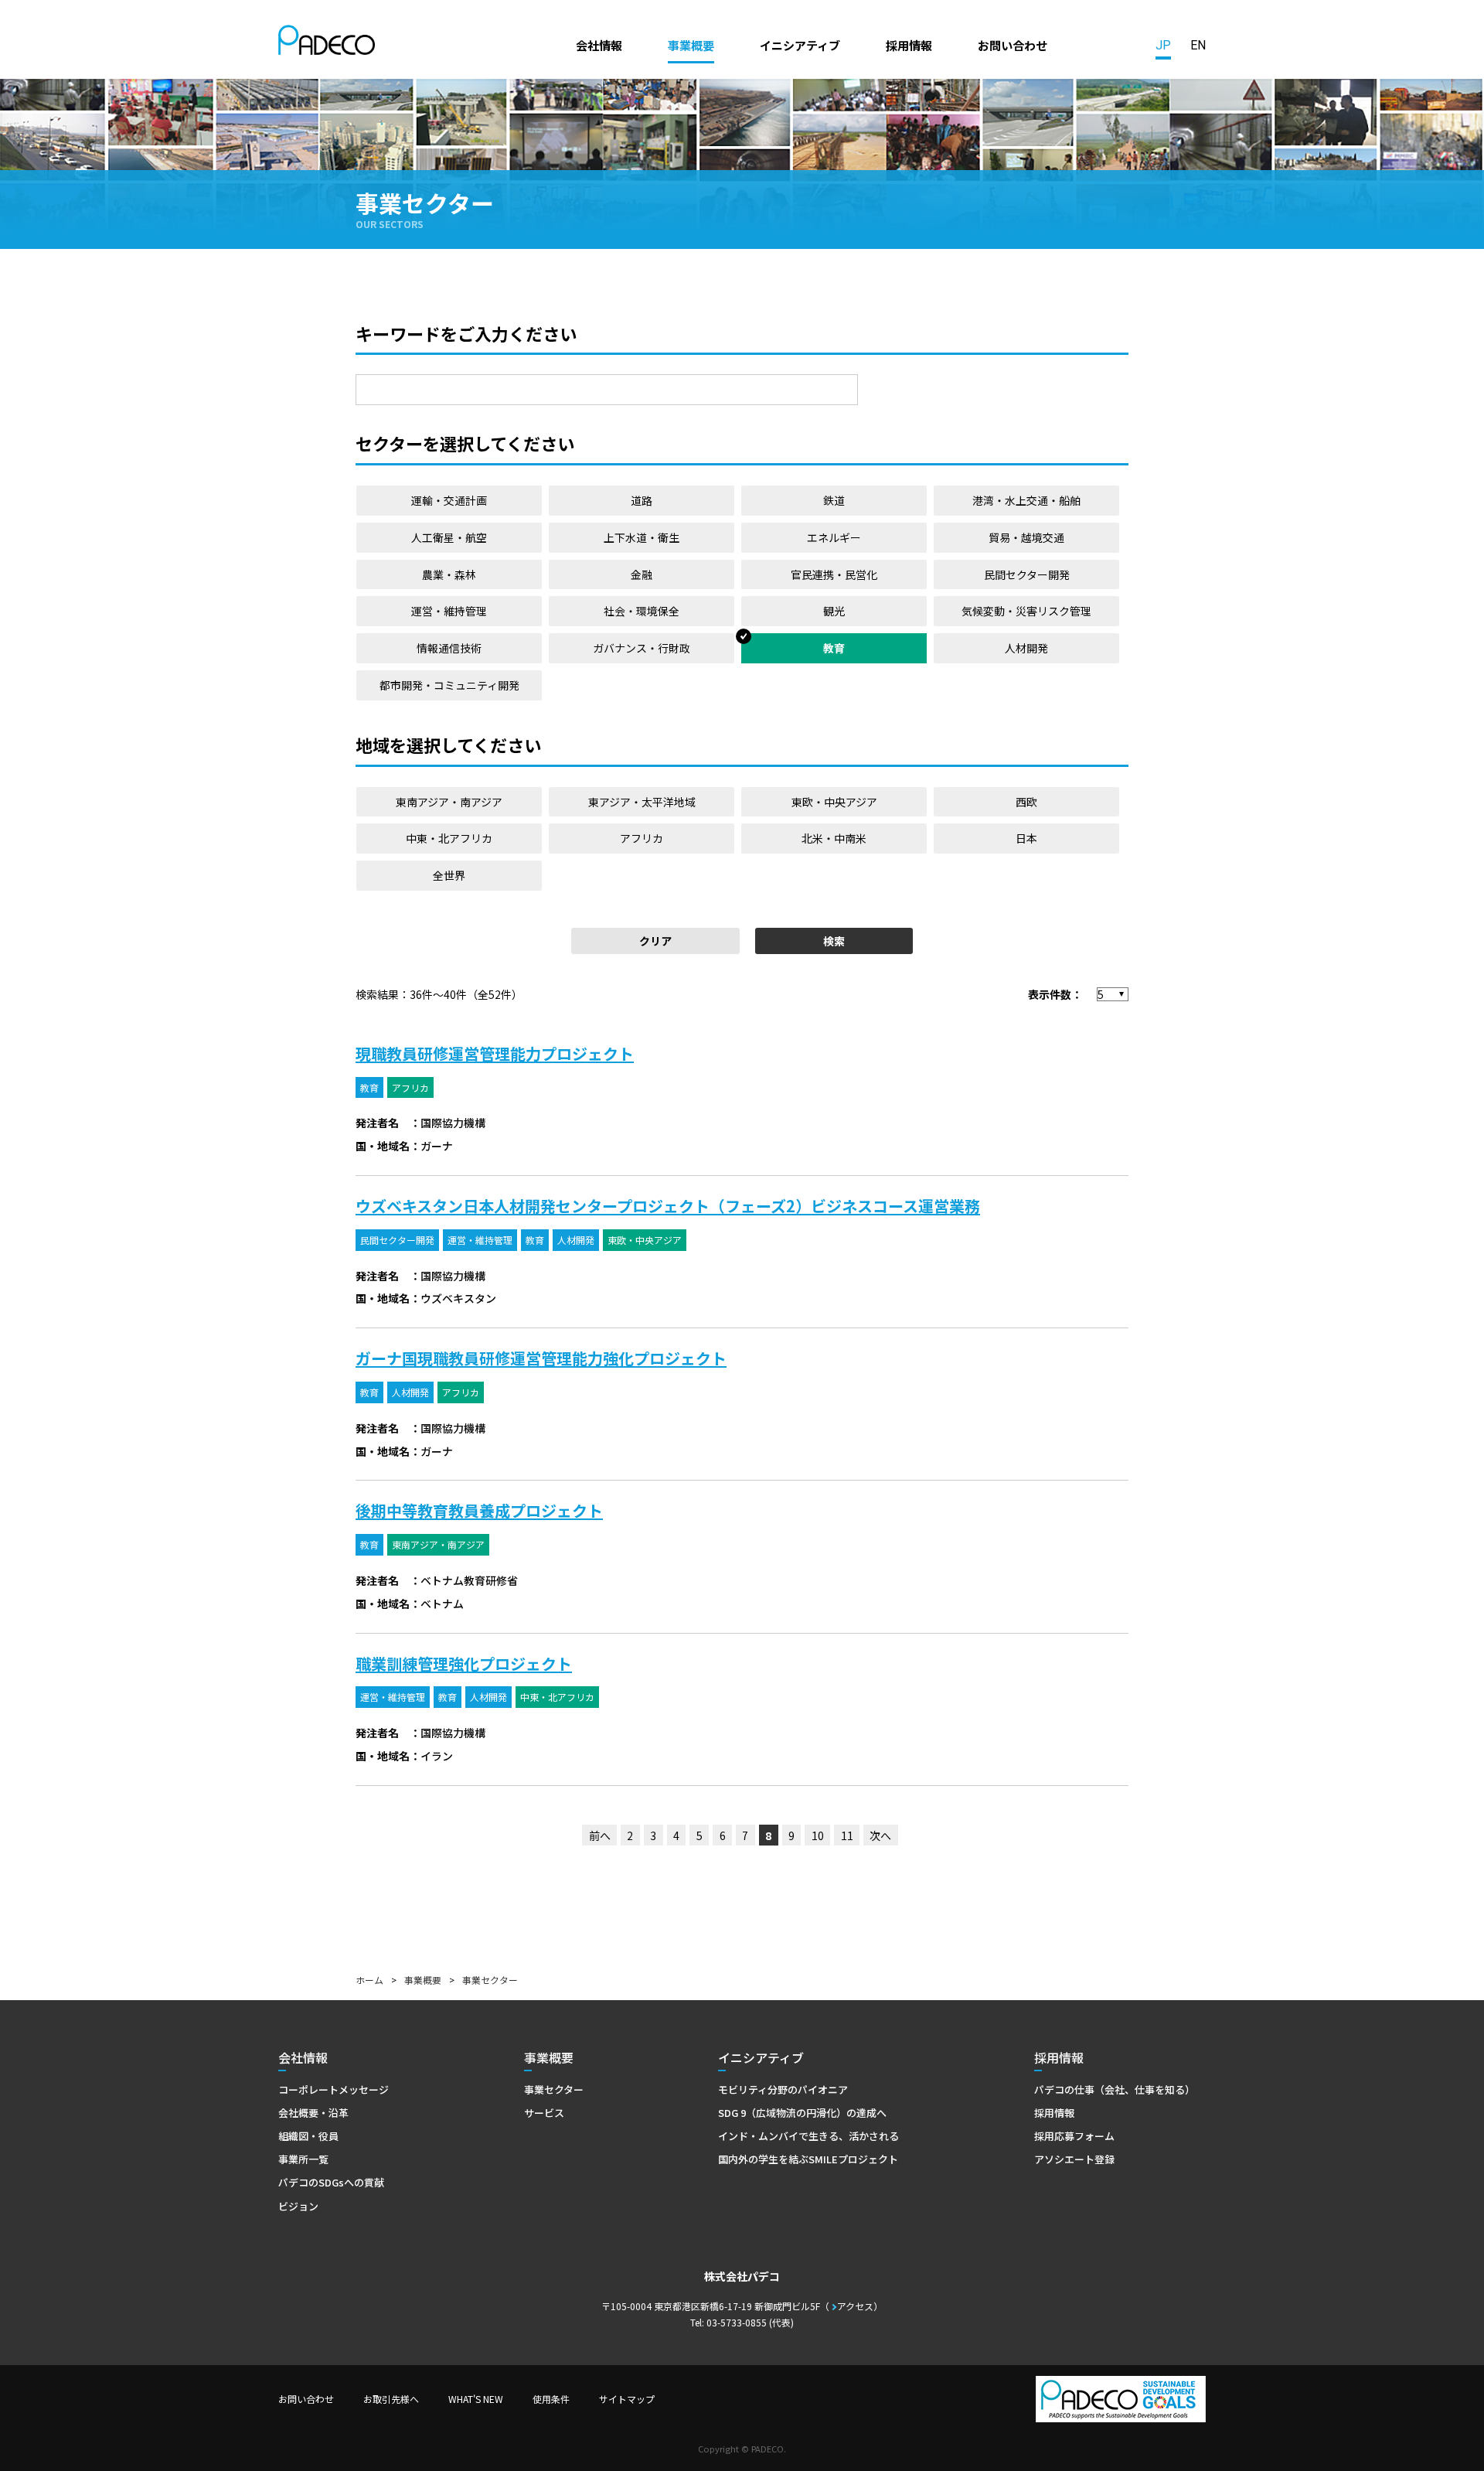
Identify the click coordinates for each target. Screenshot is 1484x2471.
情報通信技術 (449, 648)
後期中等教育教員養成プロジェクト (479, 1510)
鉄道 (834, 500)
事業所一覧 (303, 2159)
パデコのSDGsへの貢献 (331, 2182)
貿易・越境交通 (1026, 537)
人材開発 (1026, 648)
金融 (642, 574)
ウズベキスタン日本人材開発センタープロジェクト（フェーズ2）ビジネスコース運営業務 (668, 1206)
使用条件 (551, 2399)
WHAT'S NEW (476, 2399)
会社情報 (599, 45)
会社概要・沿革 (313, 2113)
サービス (544, 2113)
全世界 (449, 875)
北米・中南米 (834, 838)
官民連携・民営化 (834, 574)
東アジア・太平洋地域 (642, 802)
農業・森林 (449, 574)
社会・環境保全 (642, 611)
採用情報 (909, 45)
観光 (834, 611)
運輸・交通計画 (449, 500)
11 (847, 1835)
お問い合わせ (1013, 45)
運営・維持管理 (449, 611)
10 (818, 1835)
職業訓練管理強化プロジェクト (464, 1663)
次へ (880, 1835)
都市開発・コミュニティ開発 (449, 685)
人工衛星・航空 (449, 537)
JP (1163, 45)
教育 (834, 648)
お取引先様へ (391, 2399)
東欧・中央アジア (834, 802)
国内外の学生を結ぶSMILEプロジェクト (808, 2159)
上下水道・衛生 (642, 537)
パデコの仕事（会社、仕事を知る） (1115, 2089)
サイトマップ (627, 2399)
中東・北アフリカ (449, 838)
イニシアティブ (800, 45)
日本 (1026, 838)
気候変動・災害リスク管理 (1026, 611)
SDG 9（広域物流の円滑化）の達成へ (802, 2113)
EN (1198, 45)
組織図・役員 (308, 2136)
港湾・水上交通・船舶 (1026, 500)
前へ (600, 1835)
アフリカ (642, 838)
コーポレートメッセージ (334, 2089)
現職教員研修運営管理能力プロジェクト (495, 1053)
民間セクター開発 (1027, 574)
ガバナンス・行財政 (642, 648)
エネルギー (834, 537)
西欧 (1026, 802)
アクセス (855, 2306)
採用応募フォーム (1074, 2136)
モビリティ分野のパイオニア (783, 2089)
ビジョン (298, 2206)
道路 (642, 500)
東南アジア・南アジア (449, 802)
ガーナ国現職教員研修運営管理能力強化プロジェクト (541, 1358)
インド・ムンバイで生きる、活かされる (808, 2136)
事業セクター (554, 2089)
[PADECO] (327, 43)
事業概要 (691, 45)
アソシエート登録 (1074, 2159)
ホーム (369, 1980)
